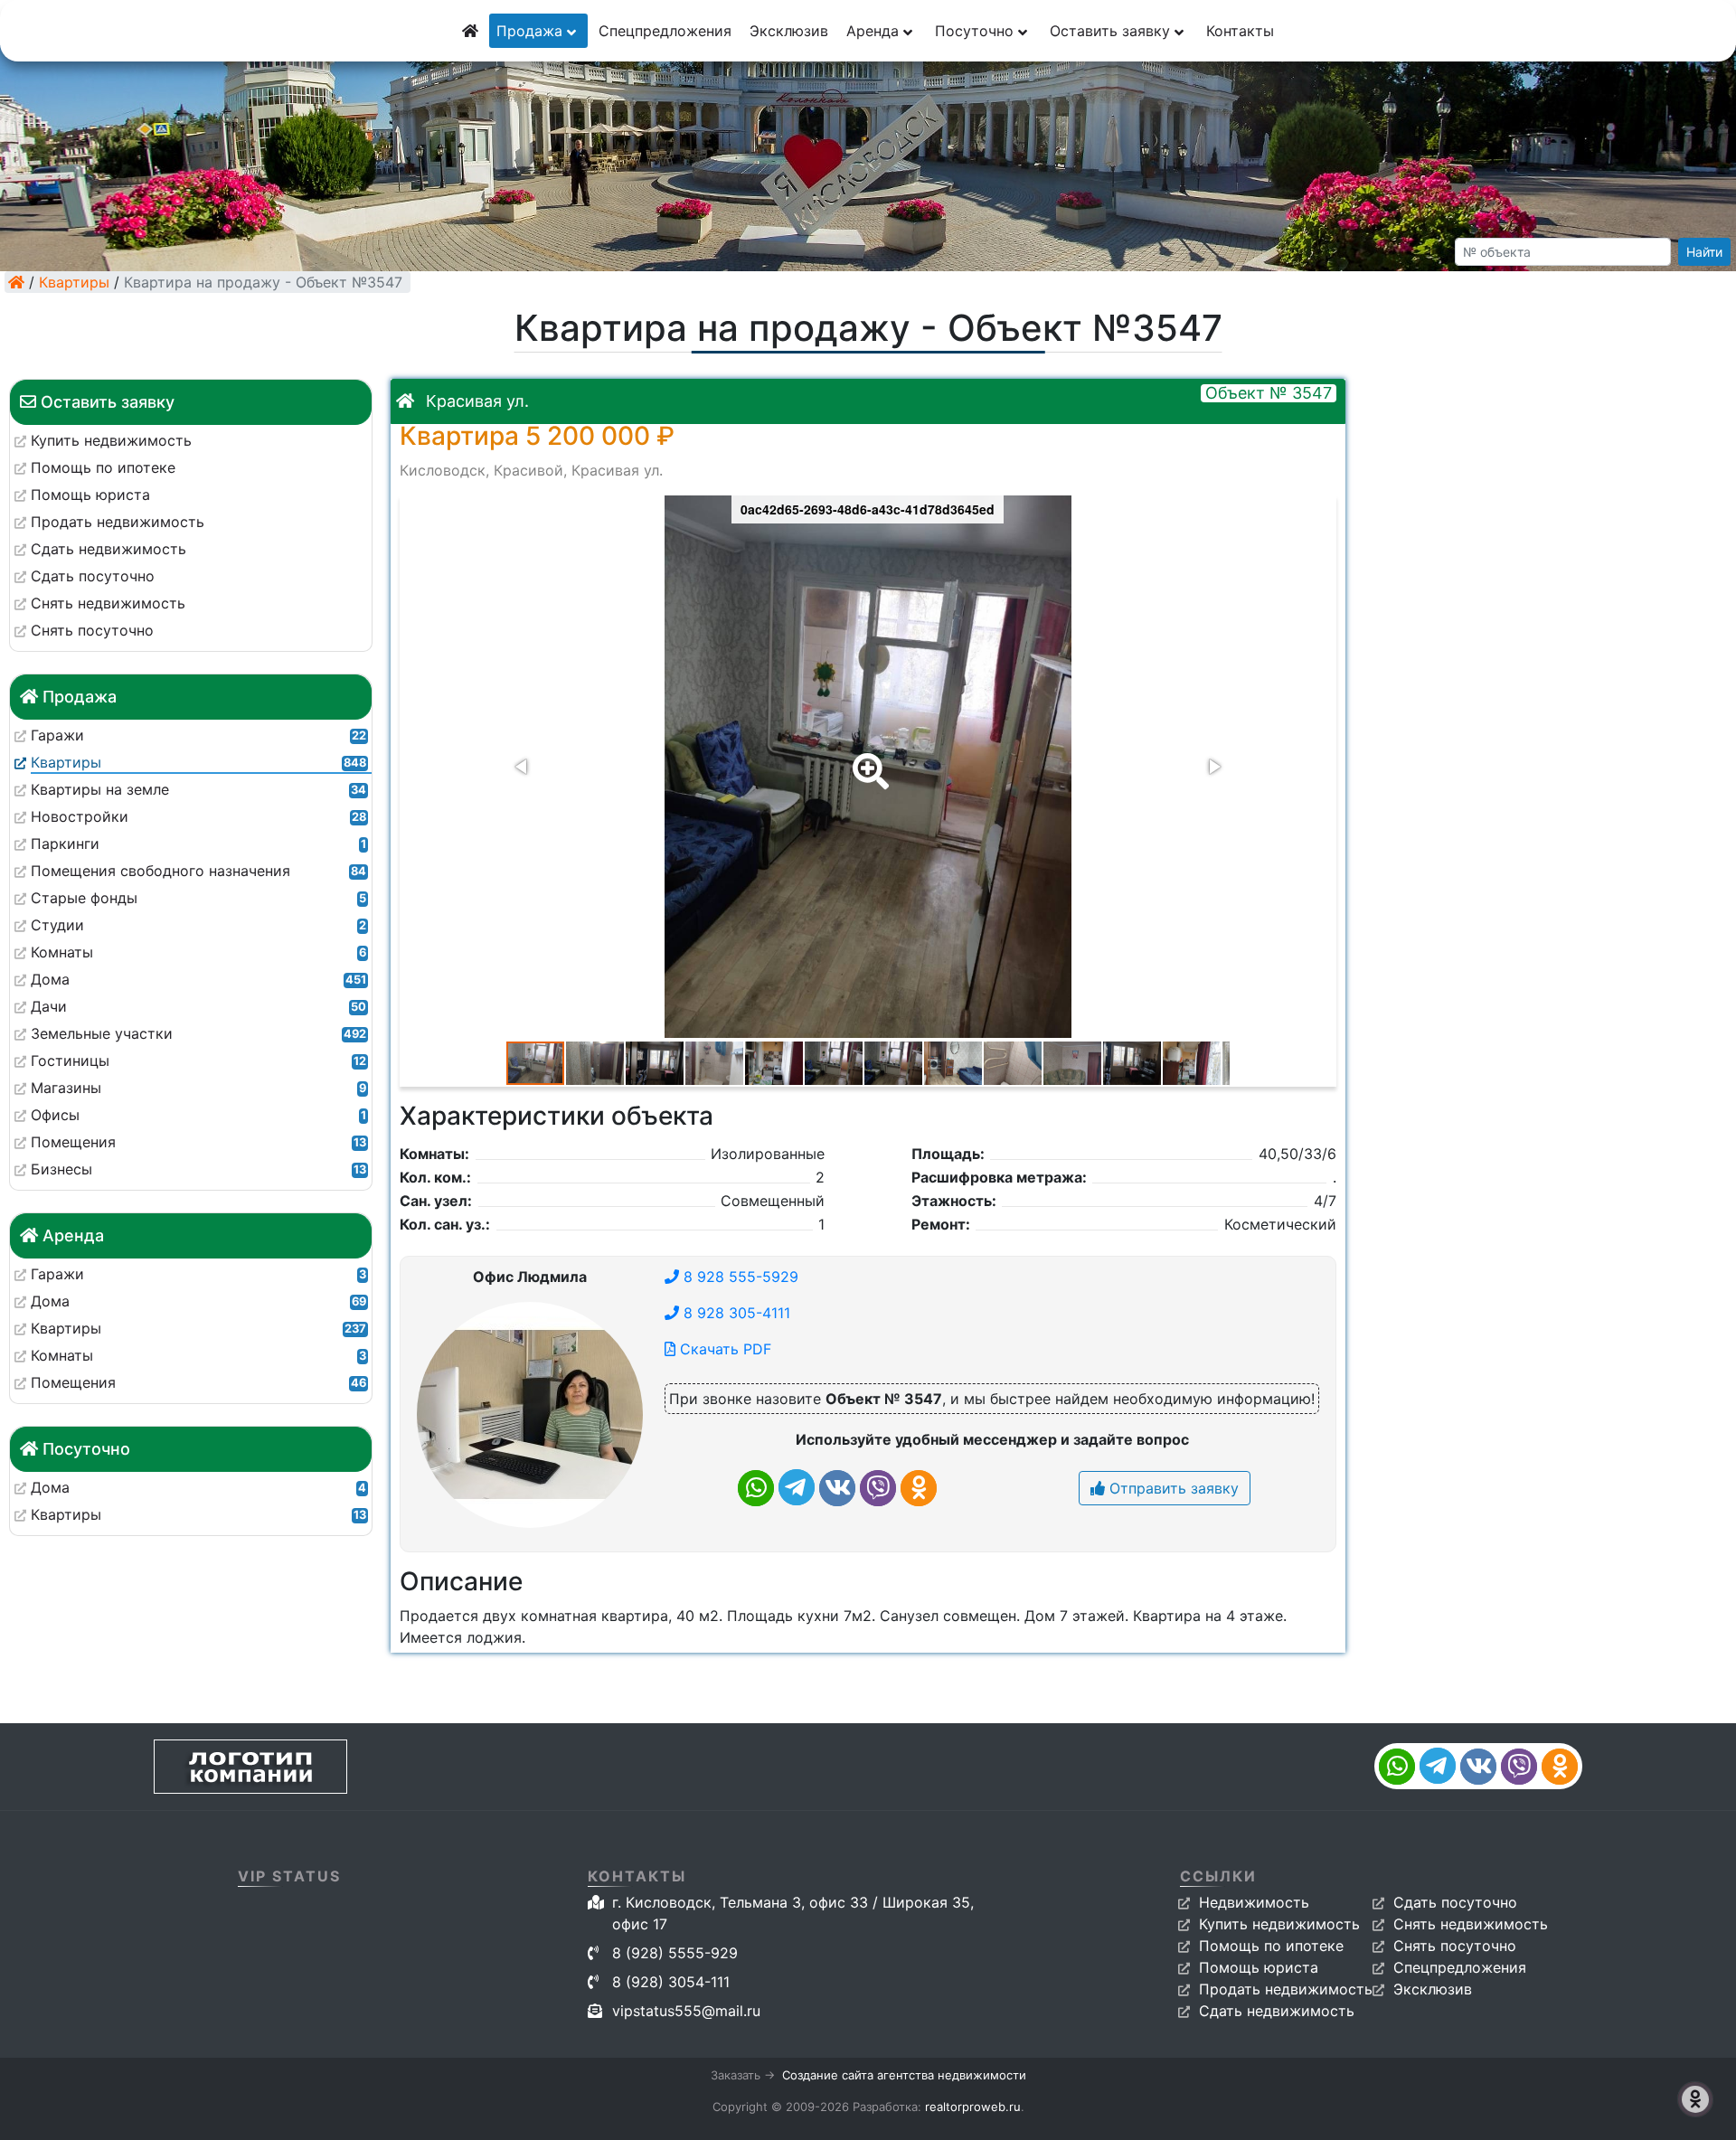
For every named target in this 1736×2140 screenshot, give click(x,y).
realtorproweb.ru (973, 2107)
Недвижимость (1254, 1902)
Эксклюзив (789, 31)
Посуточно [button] (976, 31)
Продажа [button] (532, 31)
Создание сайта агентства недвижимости (904, 2075)
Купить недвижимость (1279, 1924)
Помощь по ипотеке (1271, 1946)
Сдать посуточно (1455, 1902)
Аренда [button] (875, 31)
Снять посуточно (1455, 1946)
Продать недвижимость (1286, 1989)
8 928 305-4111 (735, 1313)
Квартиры (74, 282)
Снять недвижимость (1471, 1924)
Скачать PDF (723, 1349)
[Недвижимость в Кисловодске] (16, 282)
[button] (867, 759)
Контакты (1240, 31)
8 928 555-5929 (739, 1277)
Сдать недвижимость (1277, 2011)
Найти (1704, 252)
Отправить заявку (1172, 1488)
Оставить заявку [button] (1112, 31)
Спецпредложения (665, 31)
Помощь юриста (1259, 1967)
